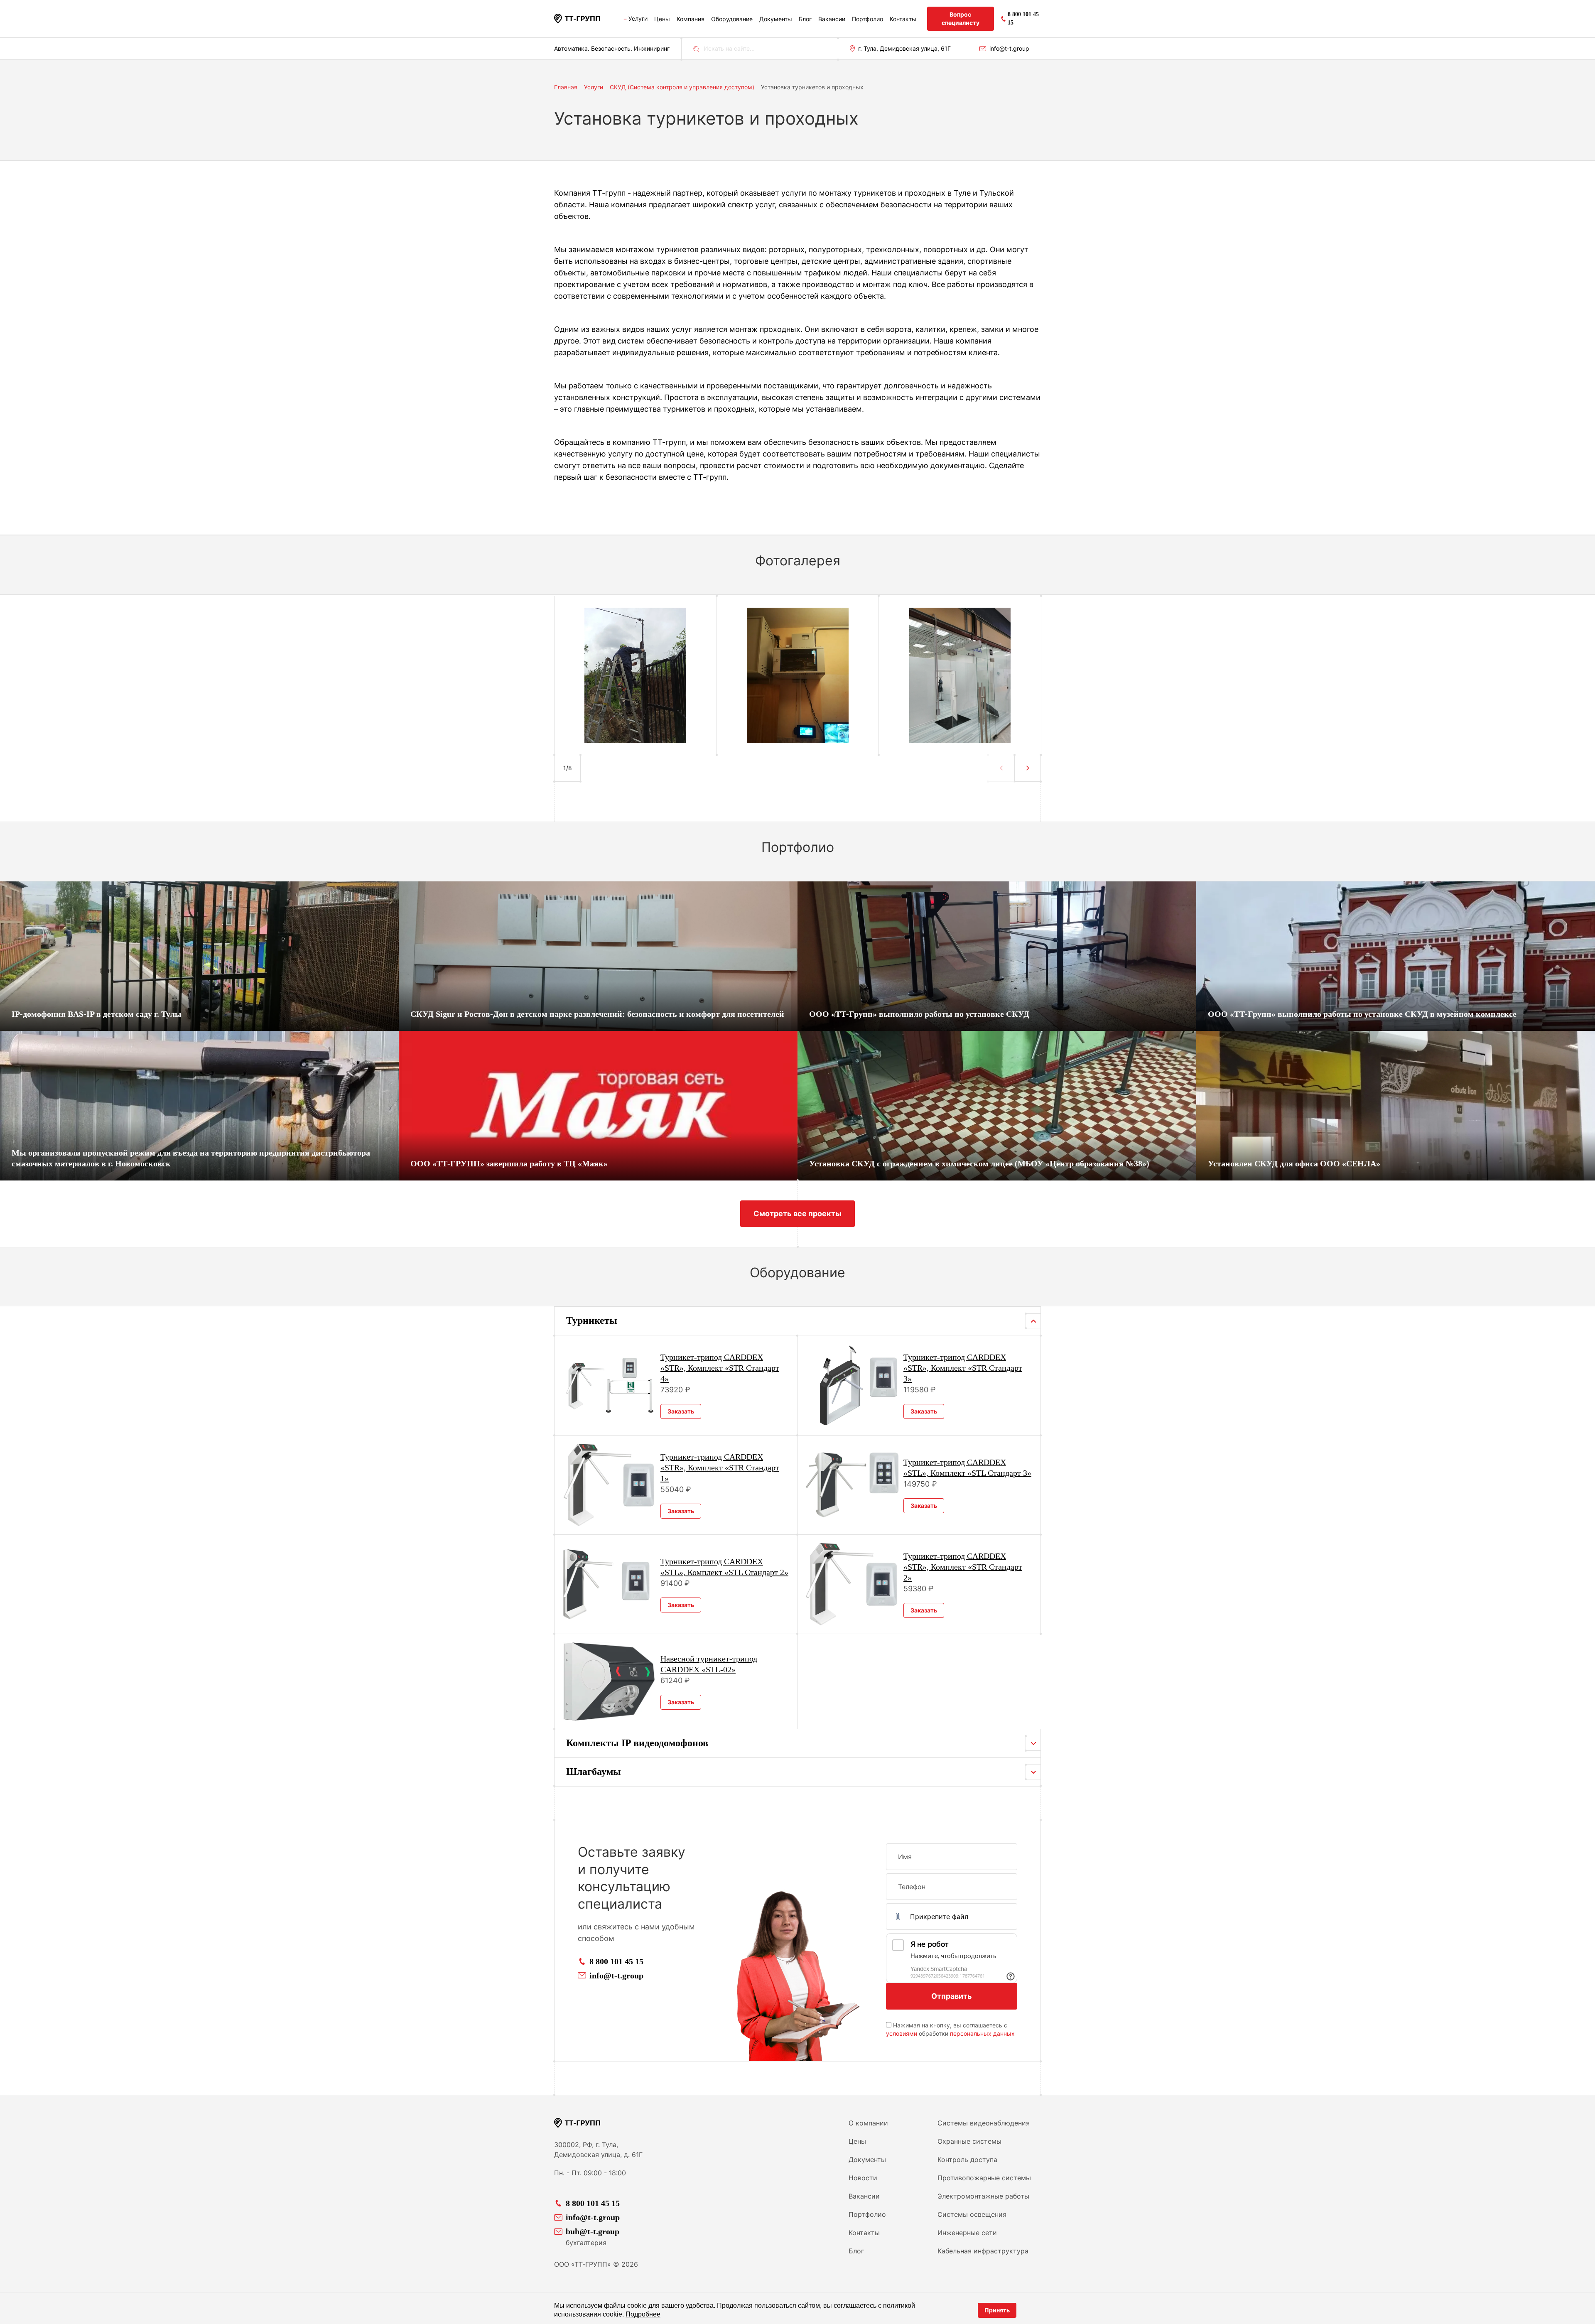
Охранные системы (969, 2141)
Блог (805, 19)
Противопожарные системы (984, 2178)
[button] (1028, 768)
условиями (902, 2033)
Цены (662, 19)
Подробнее (643, 2314)
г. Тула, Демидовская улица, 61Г (904, 48)
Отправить (952, 1996)
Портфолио (867, 19)
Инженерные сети (967, 2233)
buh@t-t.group (593, 2231)
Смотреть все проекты (797, 1214)
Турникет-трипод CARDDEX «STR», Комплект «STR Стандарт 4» (720, 1368)
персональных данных (982, 2033)
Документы (776, 19)
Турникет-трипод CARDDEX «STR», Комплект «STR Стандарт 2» (963, 1567)
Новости (863, 2178)
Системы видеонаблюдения (984, 2123)
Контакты (903, 19)
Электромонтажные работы (983, 2196)
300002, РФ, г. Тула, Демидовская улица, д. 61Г (598, 2150)
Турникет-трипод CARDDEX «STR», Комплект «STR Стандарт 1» (720, 1468)
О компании (868, 2123)
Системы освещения (972, 2214)
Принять (997, 2310)
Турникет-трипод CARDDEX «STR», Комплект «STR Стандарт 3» (963, 1368)
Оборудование (732, 19)
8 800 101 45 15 (616, 1961)
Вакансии (832, 19)
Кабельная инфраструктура (983, 2251)
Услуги (638, 18)
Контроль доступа (967, 2160)
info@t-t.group (1009, 48)
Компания (691, 19)
